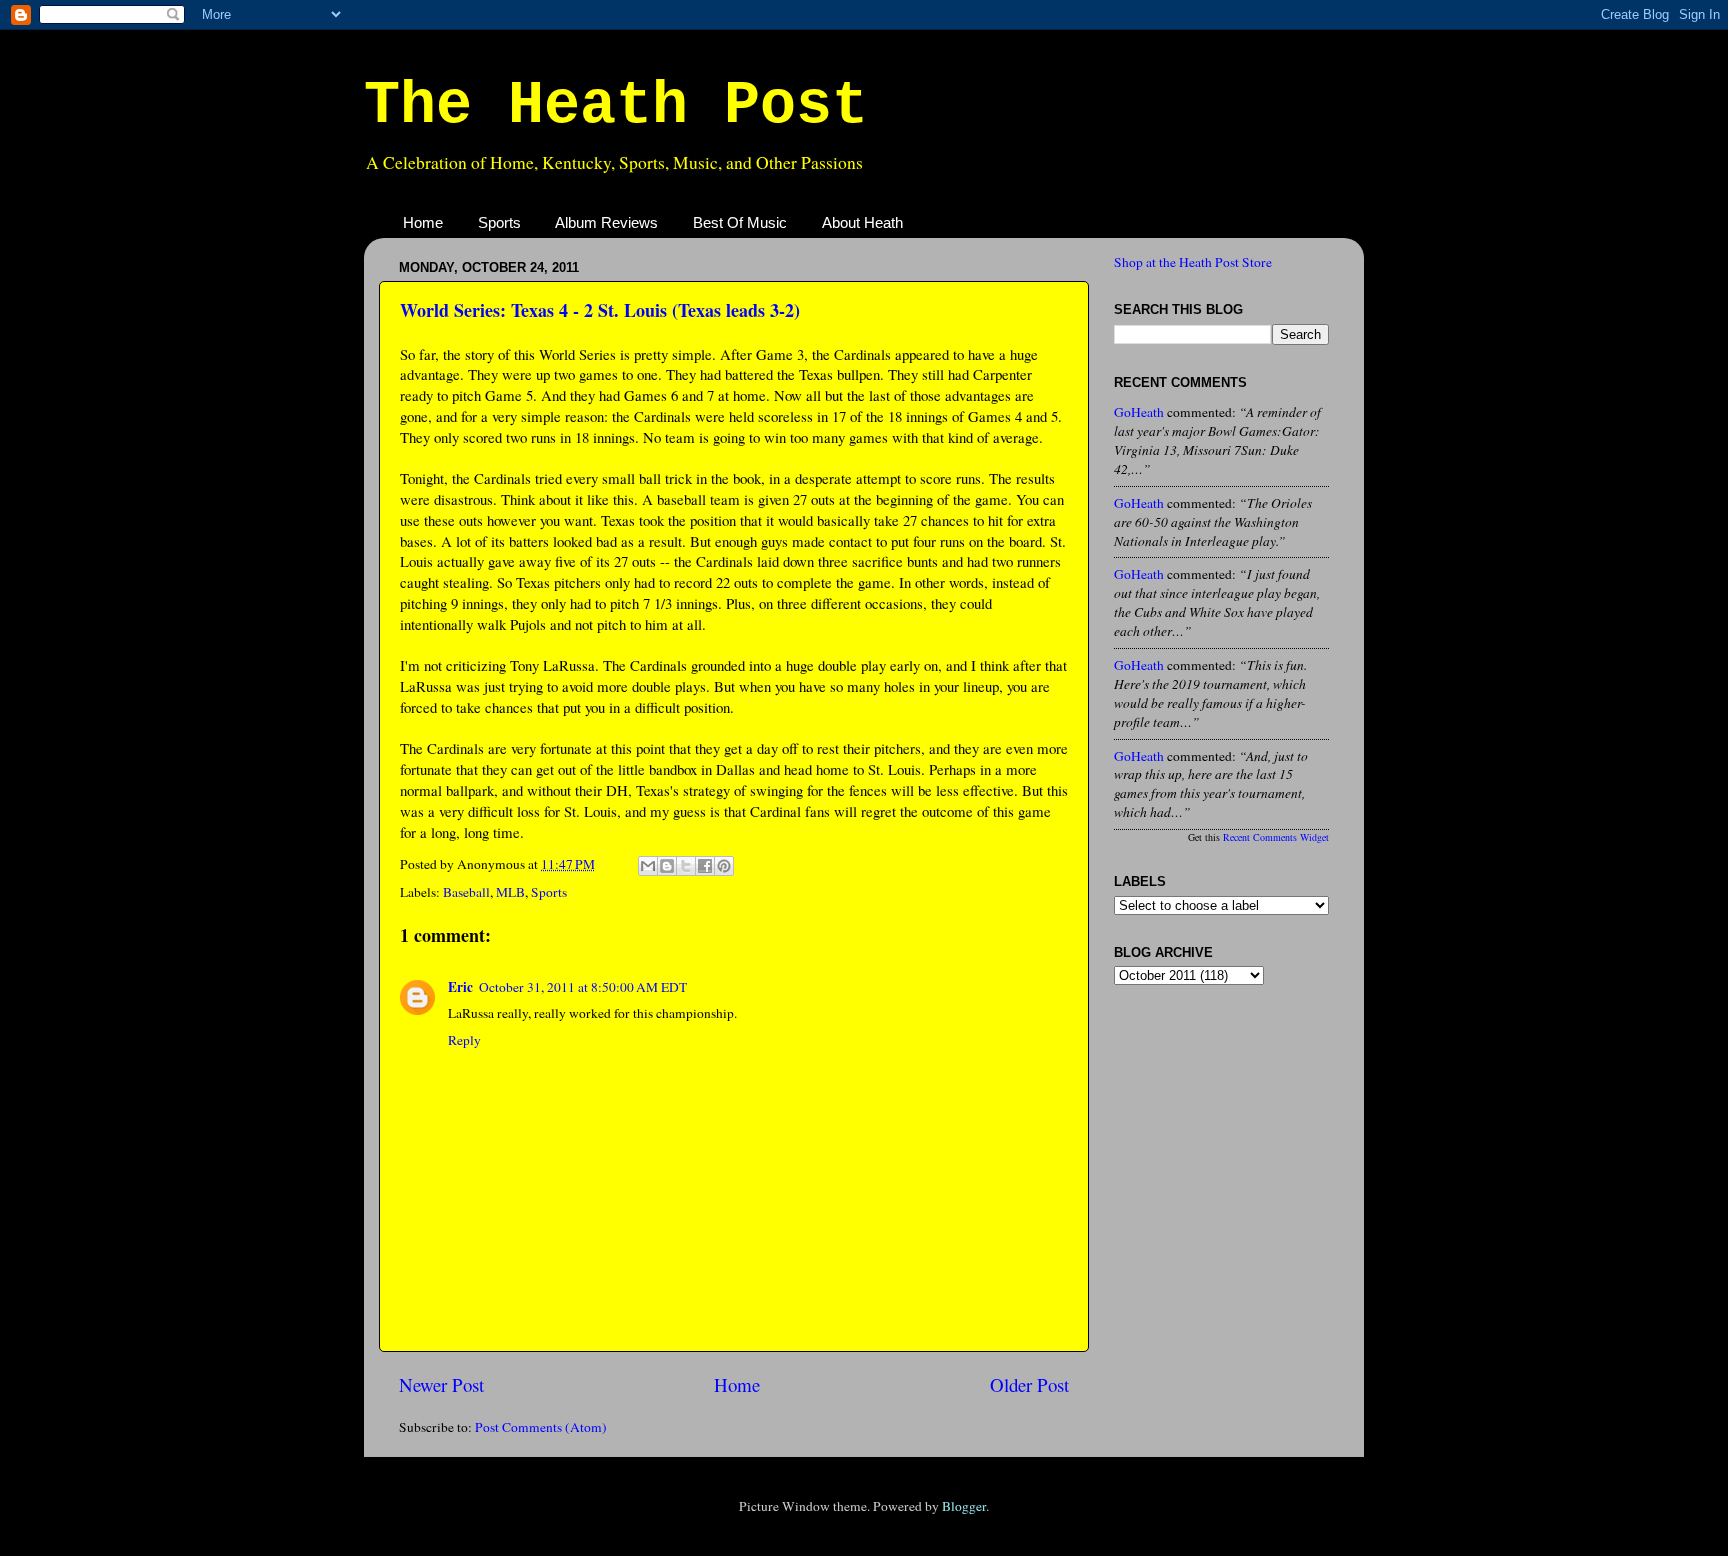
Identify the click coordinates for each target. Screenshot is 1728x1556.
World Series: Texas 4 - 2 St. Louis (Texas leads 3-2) (600, 310)
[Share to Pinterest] (724, 866)
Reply (464, 1040)
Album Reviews (606, 222)
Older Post (1029, 1384)
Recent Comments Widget (1276, 837)
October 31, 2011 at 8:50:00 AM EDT (583, 987)
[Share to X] (686, 866)
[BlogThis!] (667, 866)
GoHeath (1139, 412)
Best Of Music (740, 222)
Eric (460, 987)
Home (423, 222)
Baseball (466, 892)
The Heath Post (616, 106)
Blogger (964, 1506)
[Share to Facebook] (705, 866)
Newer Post (441, 1384)
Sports (499, 222)
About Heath (862, 222)
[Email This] (648, 866)
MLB (510, 892)
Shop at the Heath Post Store (1193, 262)
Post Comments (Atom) (541, 1427)
